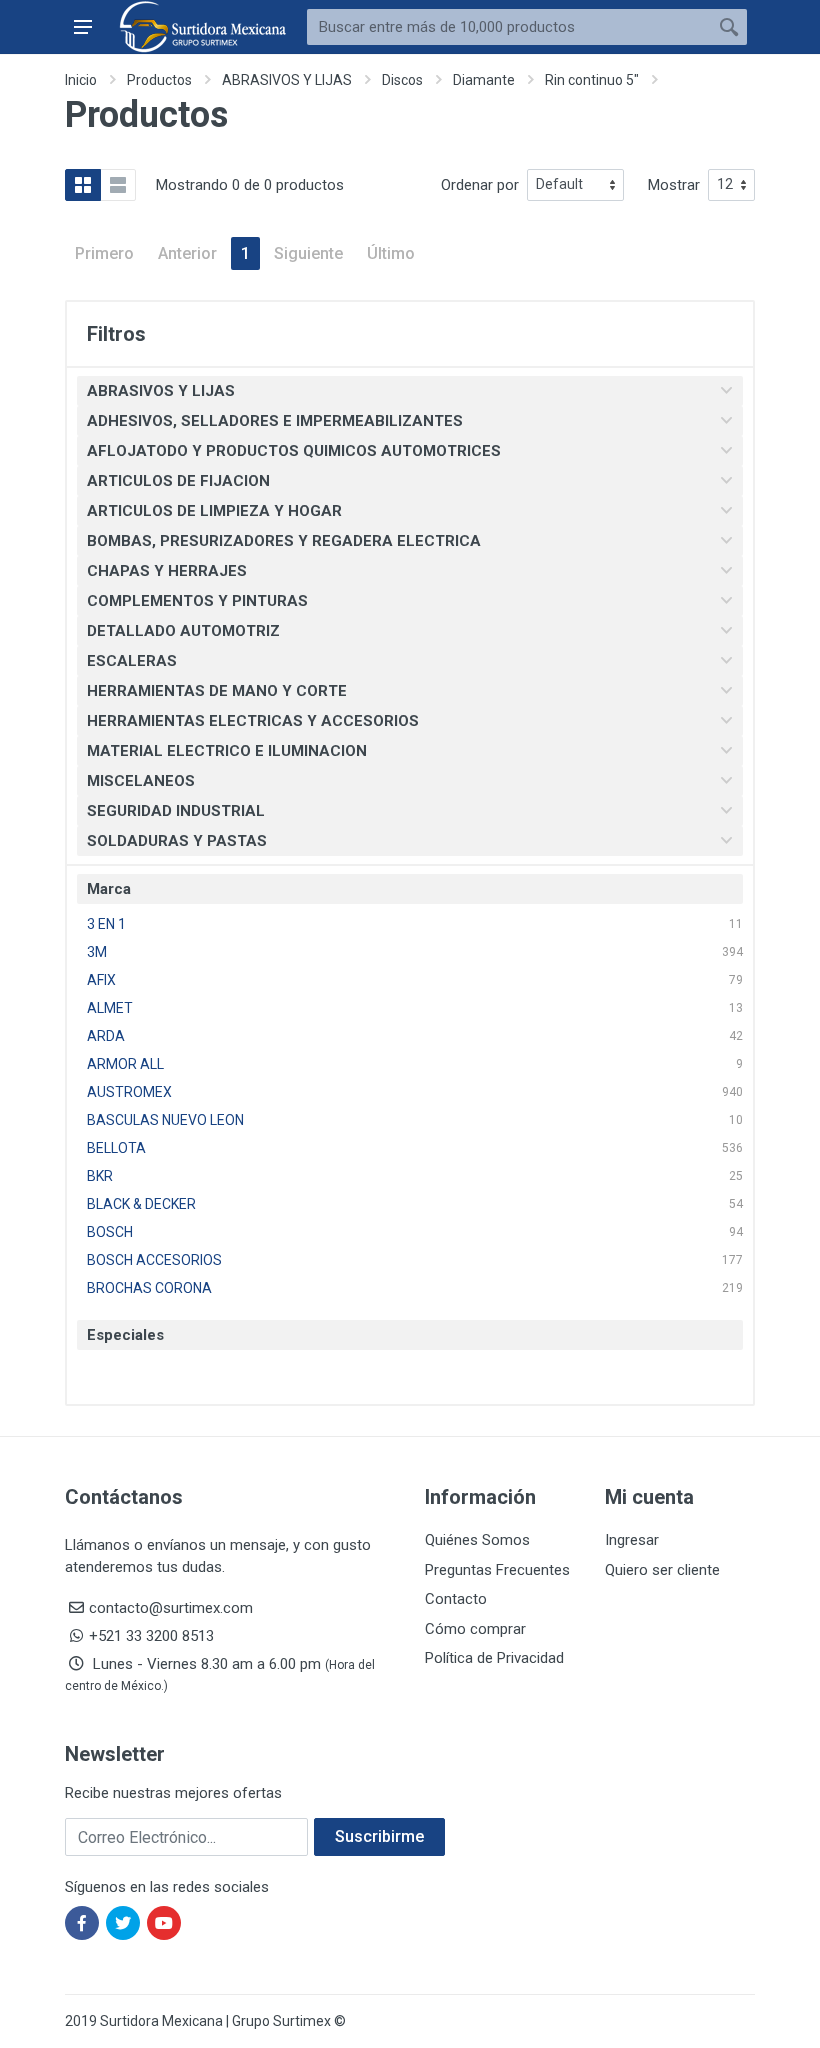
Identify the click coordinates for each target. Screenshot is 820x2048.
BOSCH (110, 1232)
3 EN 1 (106, 924)
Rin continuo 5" (592, 80)
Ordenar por (480, 185)
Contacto (456, 1599)
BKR (100, 1176)
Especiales (125, 1335)
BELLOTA (116, 1148)
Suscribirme (379, 1836)
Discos (402, 80)
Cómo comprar (475, 1629)
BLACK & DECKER (141, 1204)
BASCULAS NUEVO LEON (165, 1120)
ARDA (106, 1036)
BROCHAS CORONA (149, 1288)
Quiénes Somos (477, 1540)
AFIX (101, 980)
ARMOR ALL (125, 1064)
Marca (109, 889)
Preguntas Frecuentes (497, 1570)
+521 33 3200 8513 (151, 1636)
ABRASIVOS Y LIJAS (287, 80)
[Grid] (83, 185)
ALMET (110, 1008)
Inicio (81, 80)
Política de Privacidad (494, 1658)
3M (97, 952)
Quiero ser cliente (662, 1570)
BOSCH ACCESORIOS (154, 1260)
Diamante (484, 80)
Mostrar (674, 185)
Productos (159, 80)
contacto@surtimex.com (171, 1608)
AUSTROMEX (129, 1092)
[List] (118, 185)
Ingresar (632, 1540)
